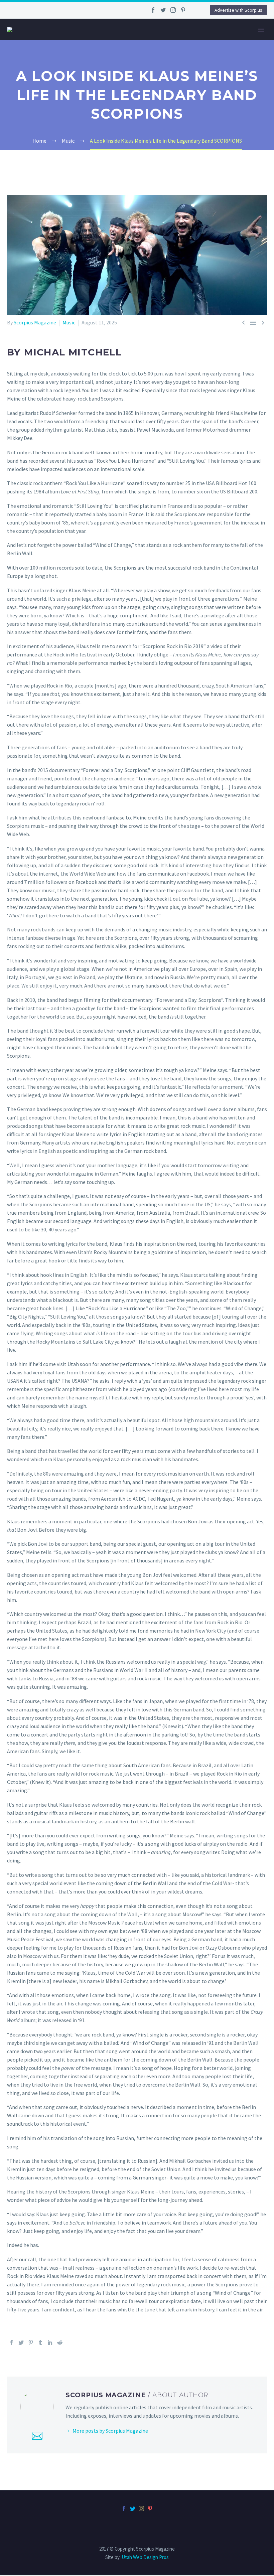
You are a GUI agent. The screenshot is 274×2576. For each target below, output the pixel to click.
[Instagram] (173, 10)
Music (69, 322)
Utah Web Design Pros (145, 2557)
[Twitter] (163, 10)
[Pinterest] (183, 10)
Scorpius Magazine (35, 322)
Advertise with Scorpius (238, 10)
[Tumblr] (40, 2342)
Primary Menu (261, 30)
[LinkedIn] (50, 2342)
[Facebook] (153, 10)
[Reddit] (60, 2342)
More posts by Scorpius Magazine (110, 2431)
